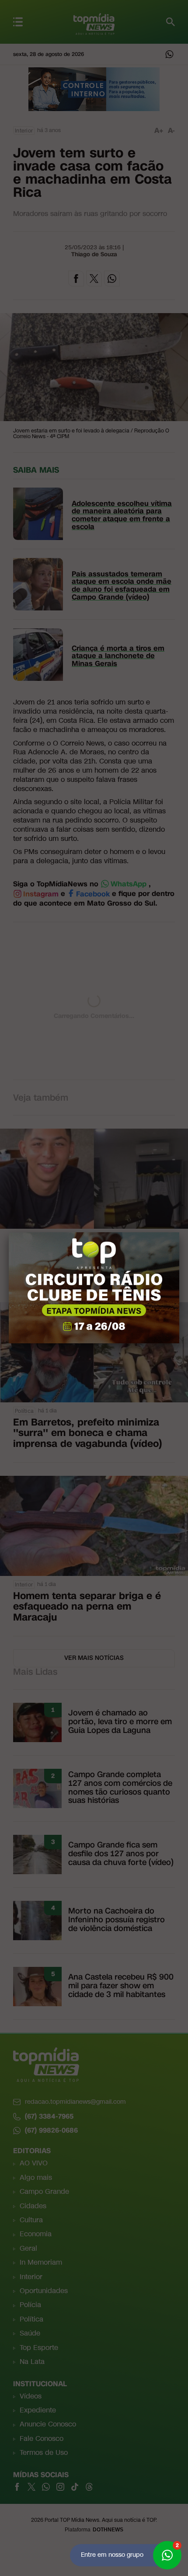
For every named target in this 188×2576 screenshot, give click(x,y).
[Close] (179, 1232)
